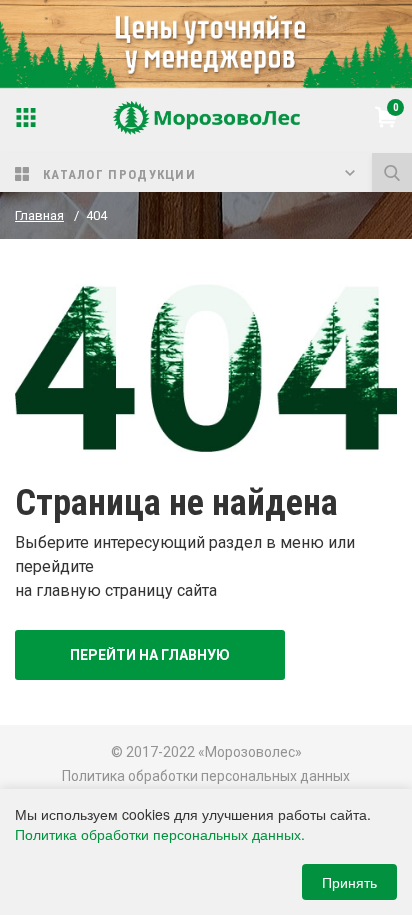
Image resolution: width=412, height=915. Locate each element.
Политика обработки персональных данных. (160, 834)
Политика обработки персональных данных (206, 776)
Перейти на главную (150, 655)
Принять (349, 882)
